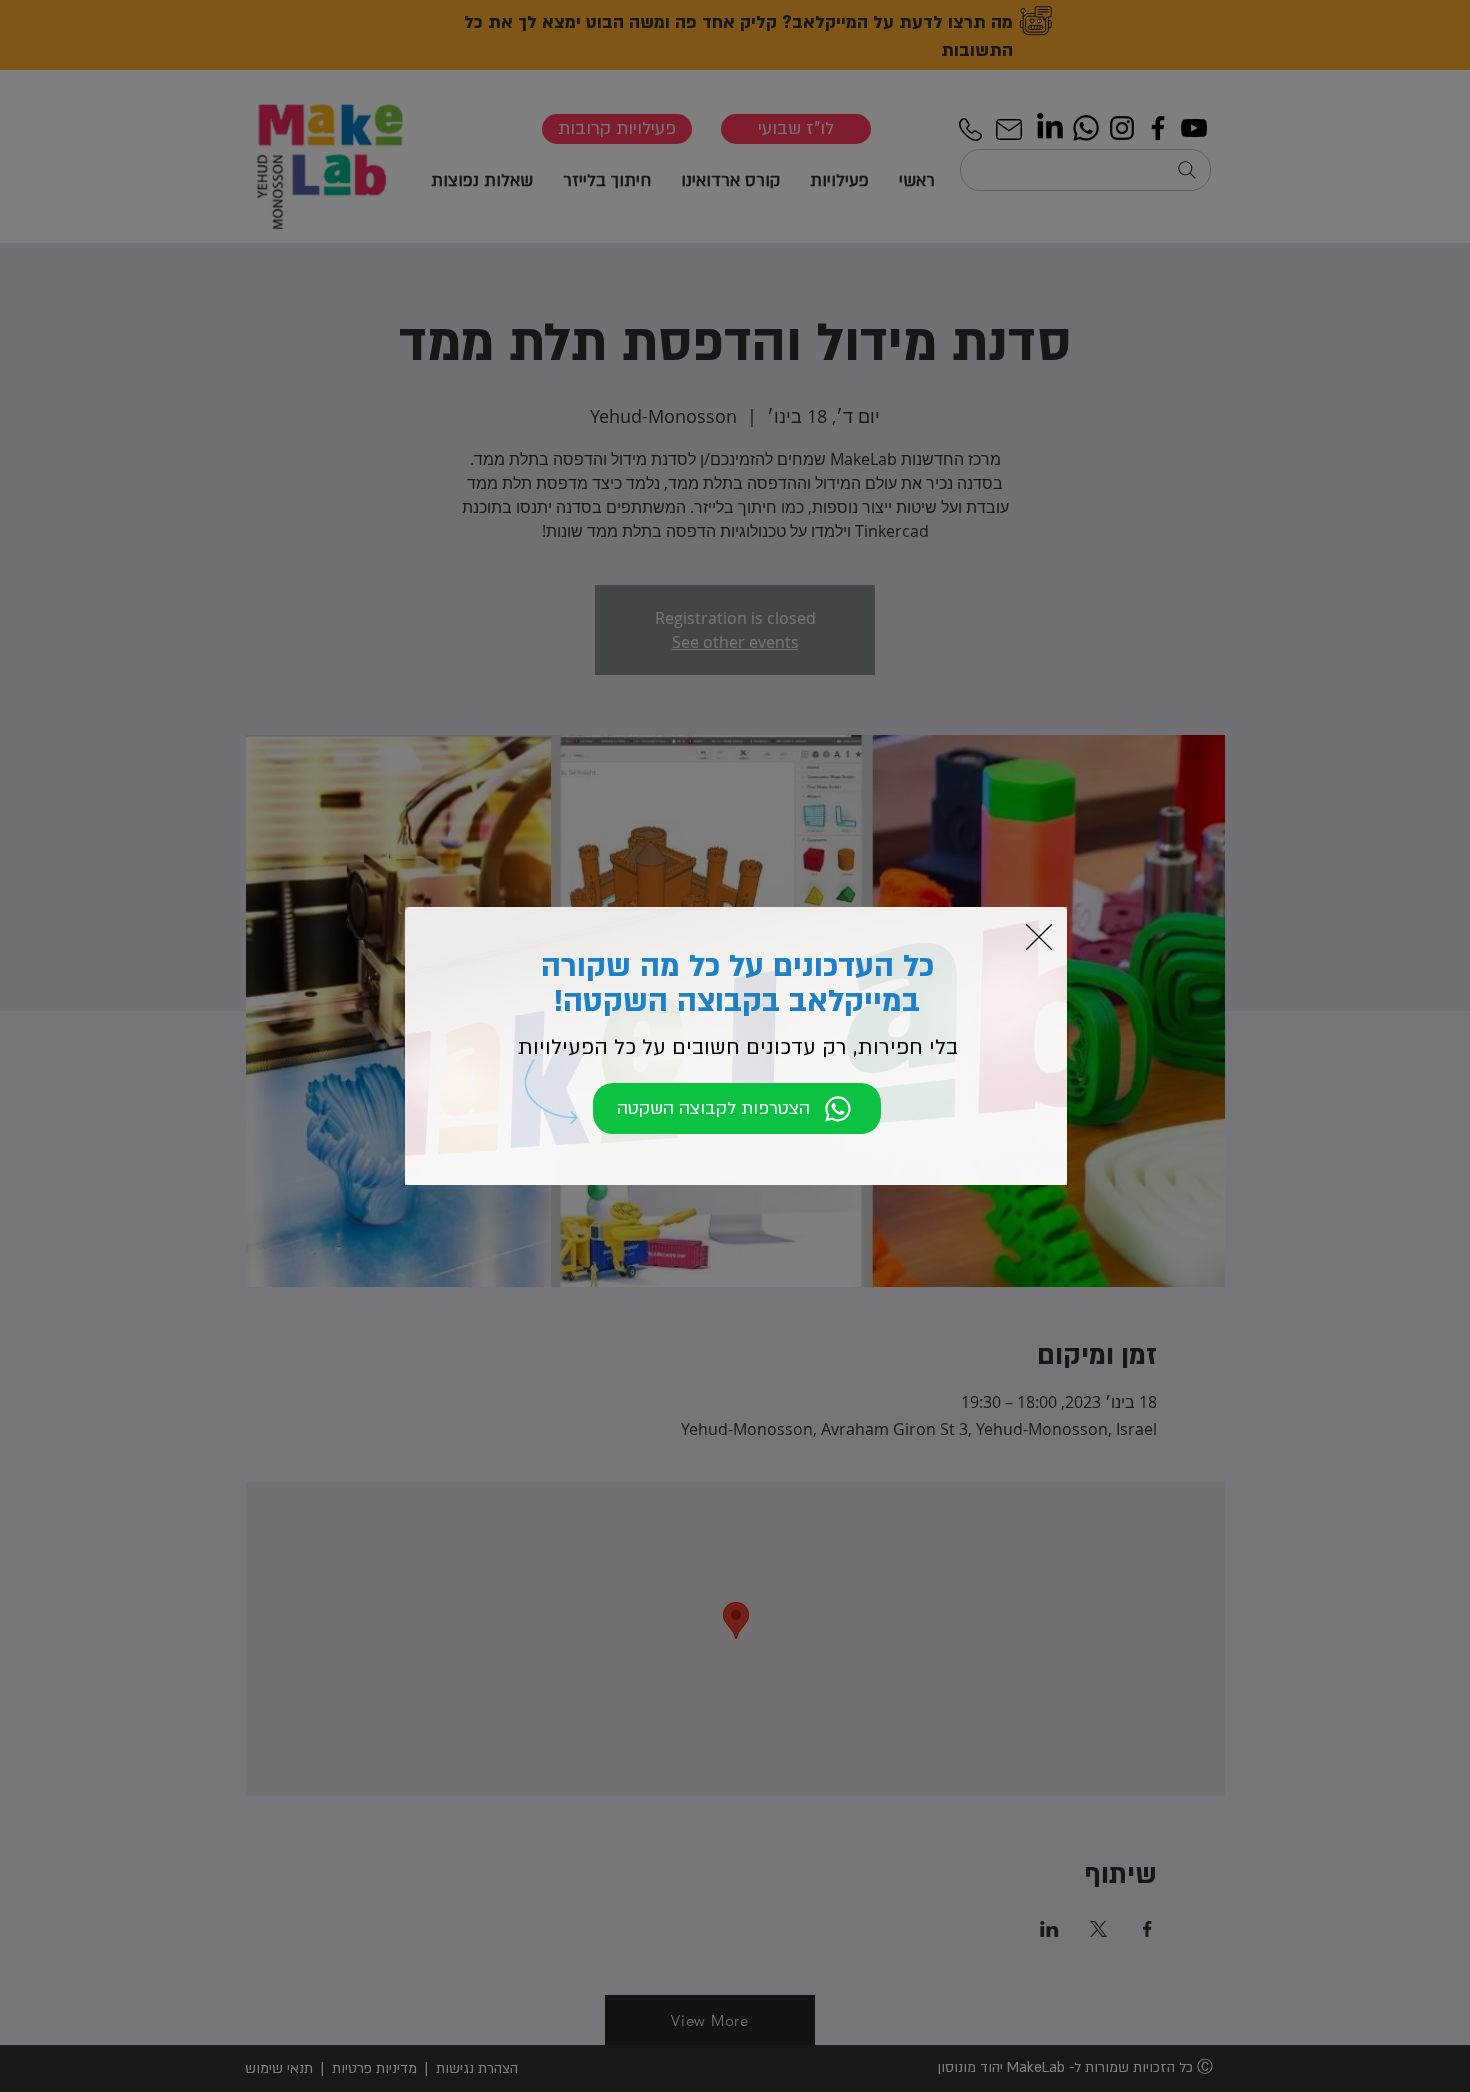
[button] (1039, 937)
